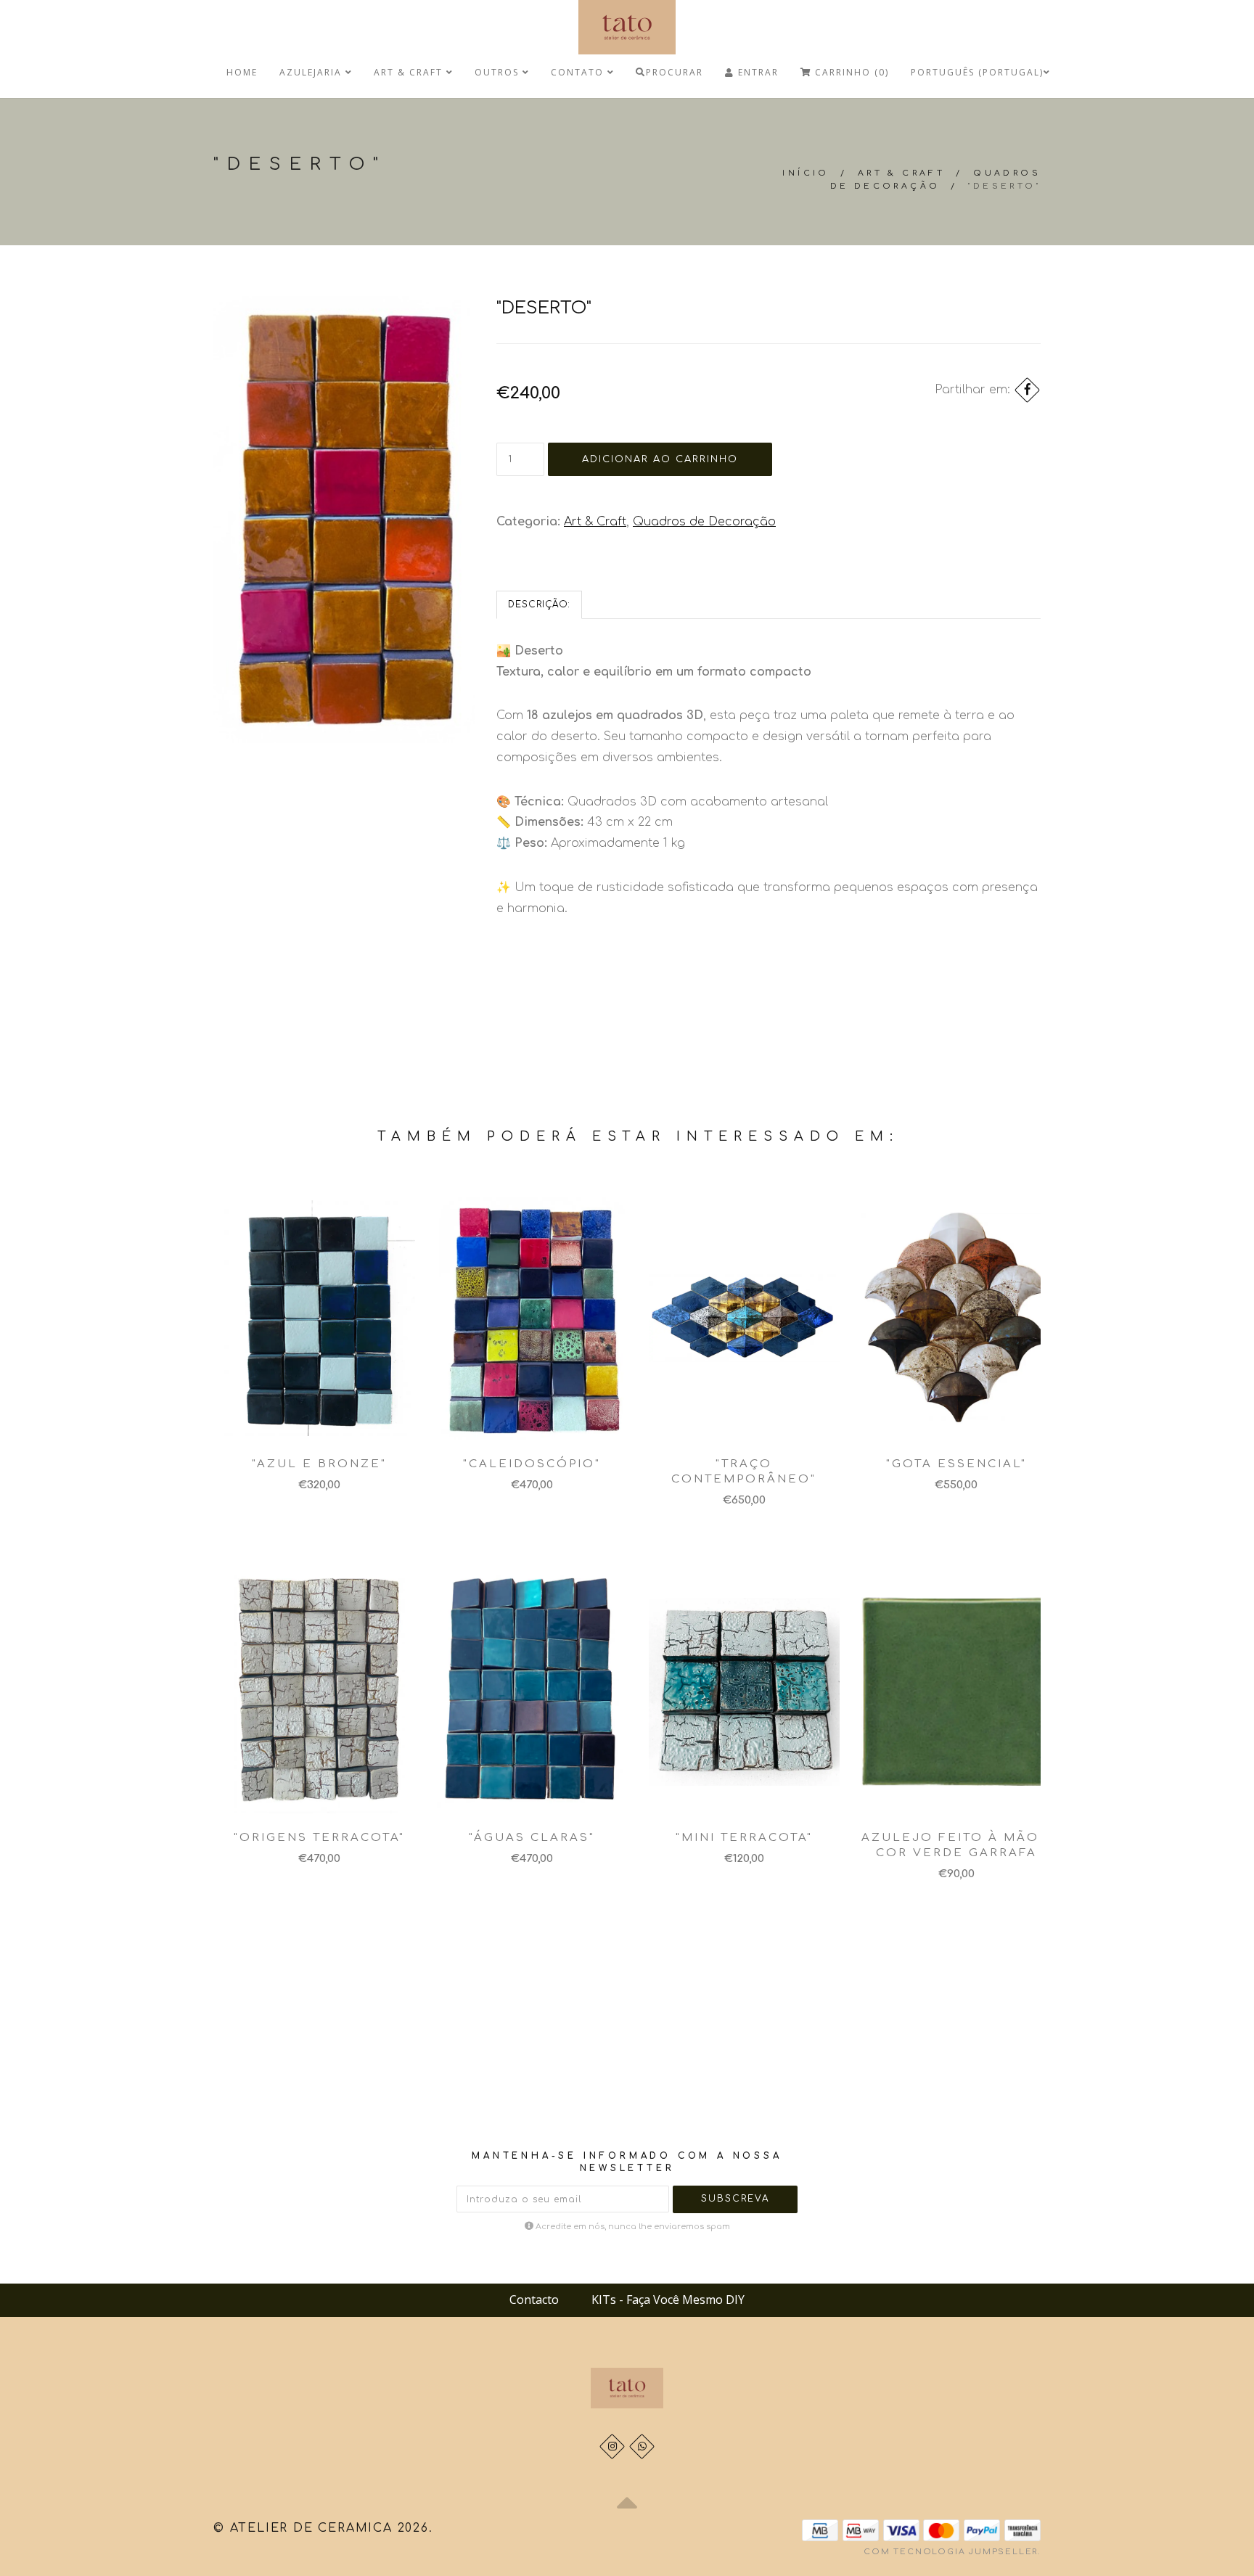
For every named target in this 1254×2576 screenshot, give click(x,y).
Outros (499, 72)
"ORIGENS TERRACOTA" (319, 1838)
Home (242, 72)
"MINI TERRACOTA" (744, 1838)
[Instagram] (612, 2446)
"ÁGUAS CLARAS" (532, 1838)
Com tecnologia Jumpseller (951, 2552)
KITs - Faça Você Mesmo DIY (668, 2300)
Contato (579, 72)
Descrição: (539, 604)
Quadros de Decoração (704, 522)
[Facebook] (1027, 390)
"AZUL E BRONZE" (319, 1464)
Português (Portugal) (977, 72)
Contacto (534, 2300)
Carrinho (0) (850, 72)
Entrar (757, 72)
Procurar (675, 72)
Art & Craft (410, 72)
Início (806, 173)
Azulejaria (312, 72)
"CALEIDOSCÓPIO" (532, 1464)
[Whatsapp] (642, 2446)
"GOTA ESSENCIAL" (956, 1464)
